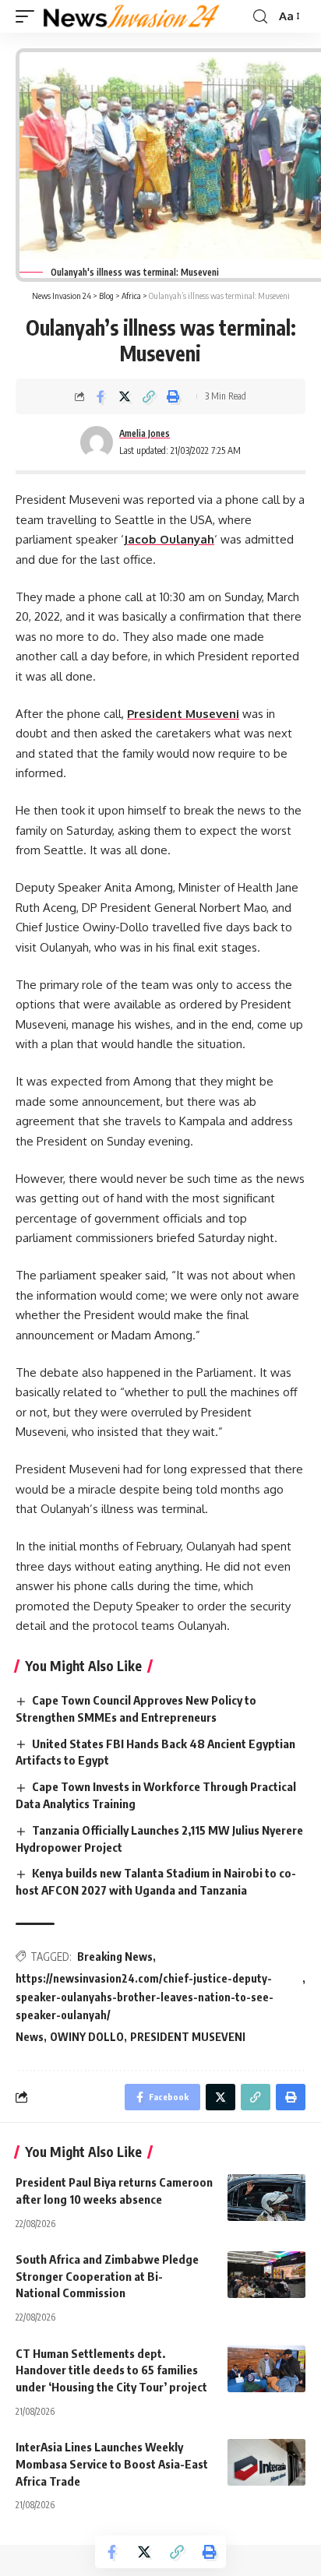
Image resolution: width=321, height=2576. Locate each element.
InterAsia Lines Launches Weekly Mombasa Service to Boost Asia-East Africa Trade (112, 2464)
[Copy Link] (149, 396)
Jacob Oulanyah (169, 539)
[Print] (173, 396)
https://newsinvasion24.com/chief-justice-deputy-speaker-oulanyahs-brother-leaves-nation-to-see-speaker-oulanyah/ (145, 1997)
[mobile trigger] (29, 16)
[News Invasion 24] (132, 16)
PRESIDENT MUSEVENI (188, 2037)
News (30, 2037)
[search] (260, 17)
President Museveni (183, 714)
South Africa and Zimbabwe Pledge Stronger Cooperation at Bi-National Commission (107, 2276)
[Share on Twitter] (125, 396)
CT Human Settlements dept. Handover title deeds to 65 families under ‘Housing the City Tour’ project (113, 2370)
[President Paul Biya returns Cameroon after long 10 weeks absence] (266, 2198)
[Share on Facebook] (101, 396)
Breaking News (115, 1957)
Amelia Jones (145, 433)
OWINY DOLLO (87, 2037)
